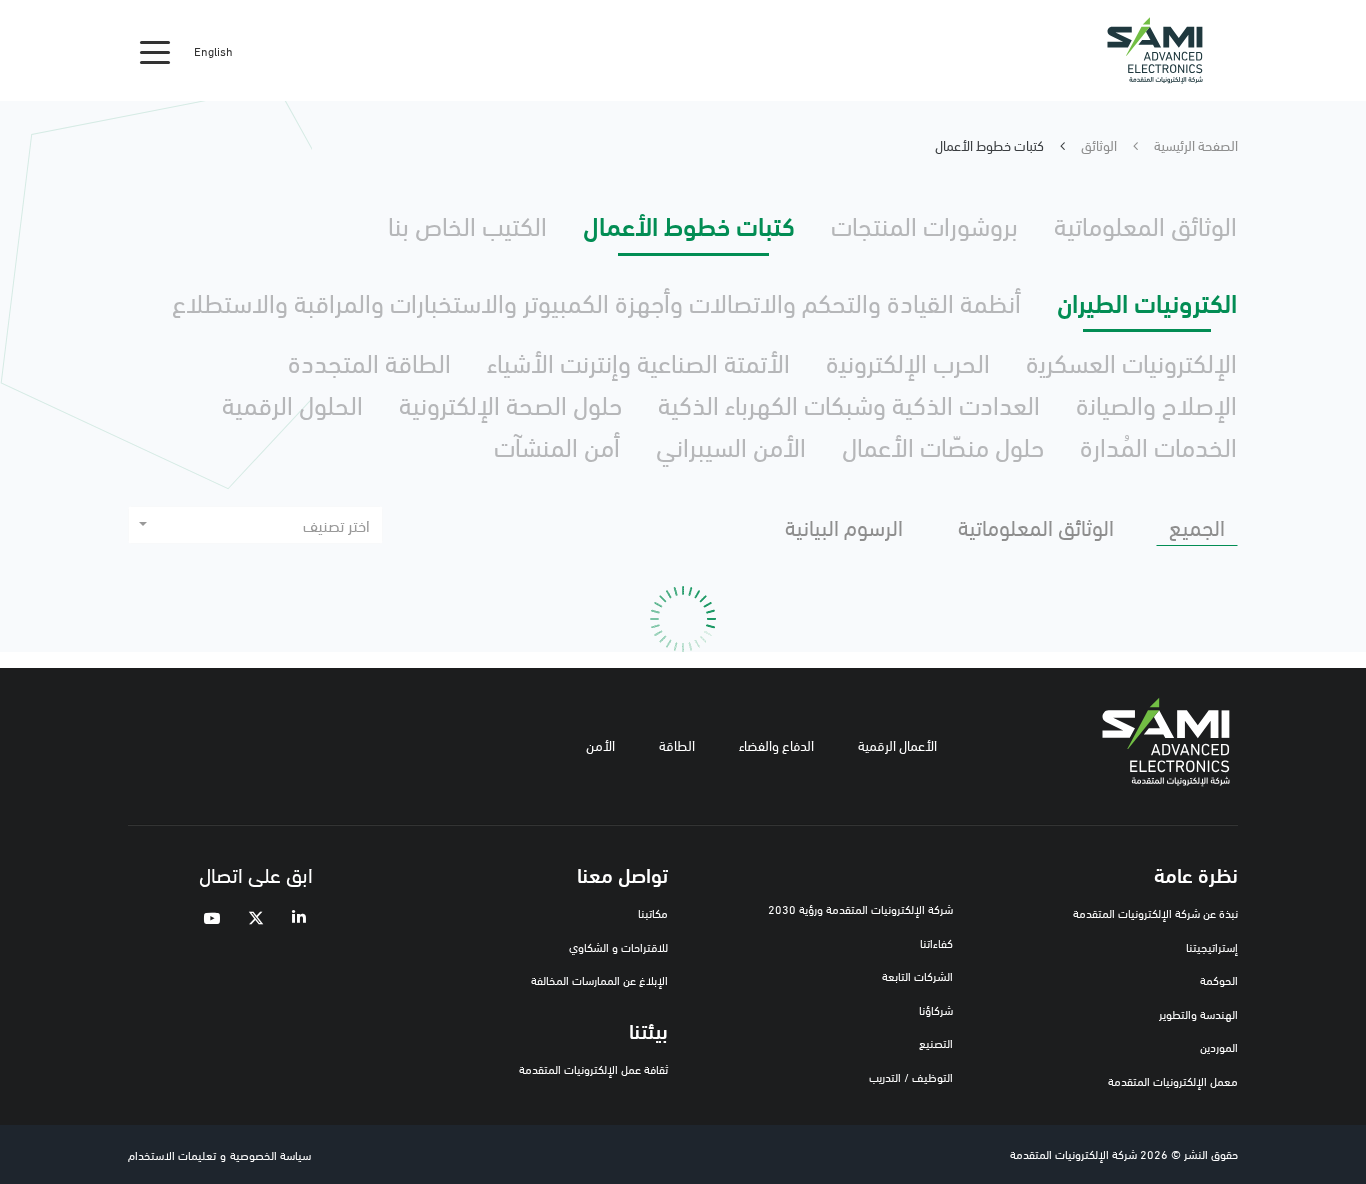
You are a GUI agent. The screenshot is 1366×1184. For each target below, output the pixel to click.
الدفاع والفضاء (776, 744)
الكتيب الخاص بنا (467, 224)
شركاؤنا (936, 1009)
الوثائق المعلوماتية (1145, 224)
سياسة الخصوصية (270, 1154)
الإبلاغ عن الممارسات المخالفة (599, 979)
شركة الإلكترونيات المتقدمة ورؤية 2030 (860, 908)
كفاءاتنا (936, 942)
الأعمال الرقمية (897, 744)
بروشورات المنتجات (924, 224)
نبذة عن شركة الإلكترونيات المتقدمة (1155, 912)
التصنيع (936, 1042)
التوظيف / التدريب (911, 1076)
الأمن (600, 744)
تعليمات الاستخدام (172, 1154)
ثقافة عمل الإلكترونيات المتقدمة (593, 1068)
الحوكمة (1219, 979)
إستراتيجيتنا (1212, 946)
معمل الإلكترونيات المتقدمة (1173, 1080)
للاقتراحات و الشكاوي (618, 946)
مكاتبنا (653, 912)
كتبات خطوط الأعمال (689, 224)
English (213, 51)
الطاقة (677, 744)
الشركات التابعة (917, 975)
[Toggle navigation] (155, 51)
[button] (255, 525)
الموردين (1219, 1046)
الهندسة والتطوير (1198, 1013)
